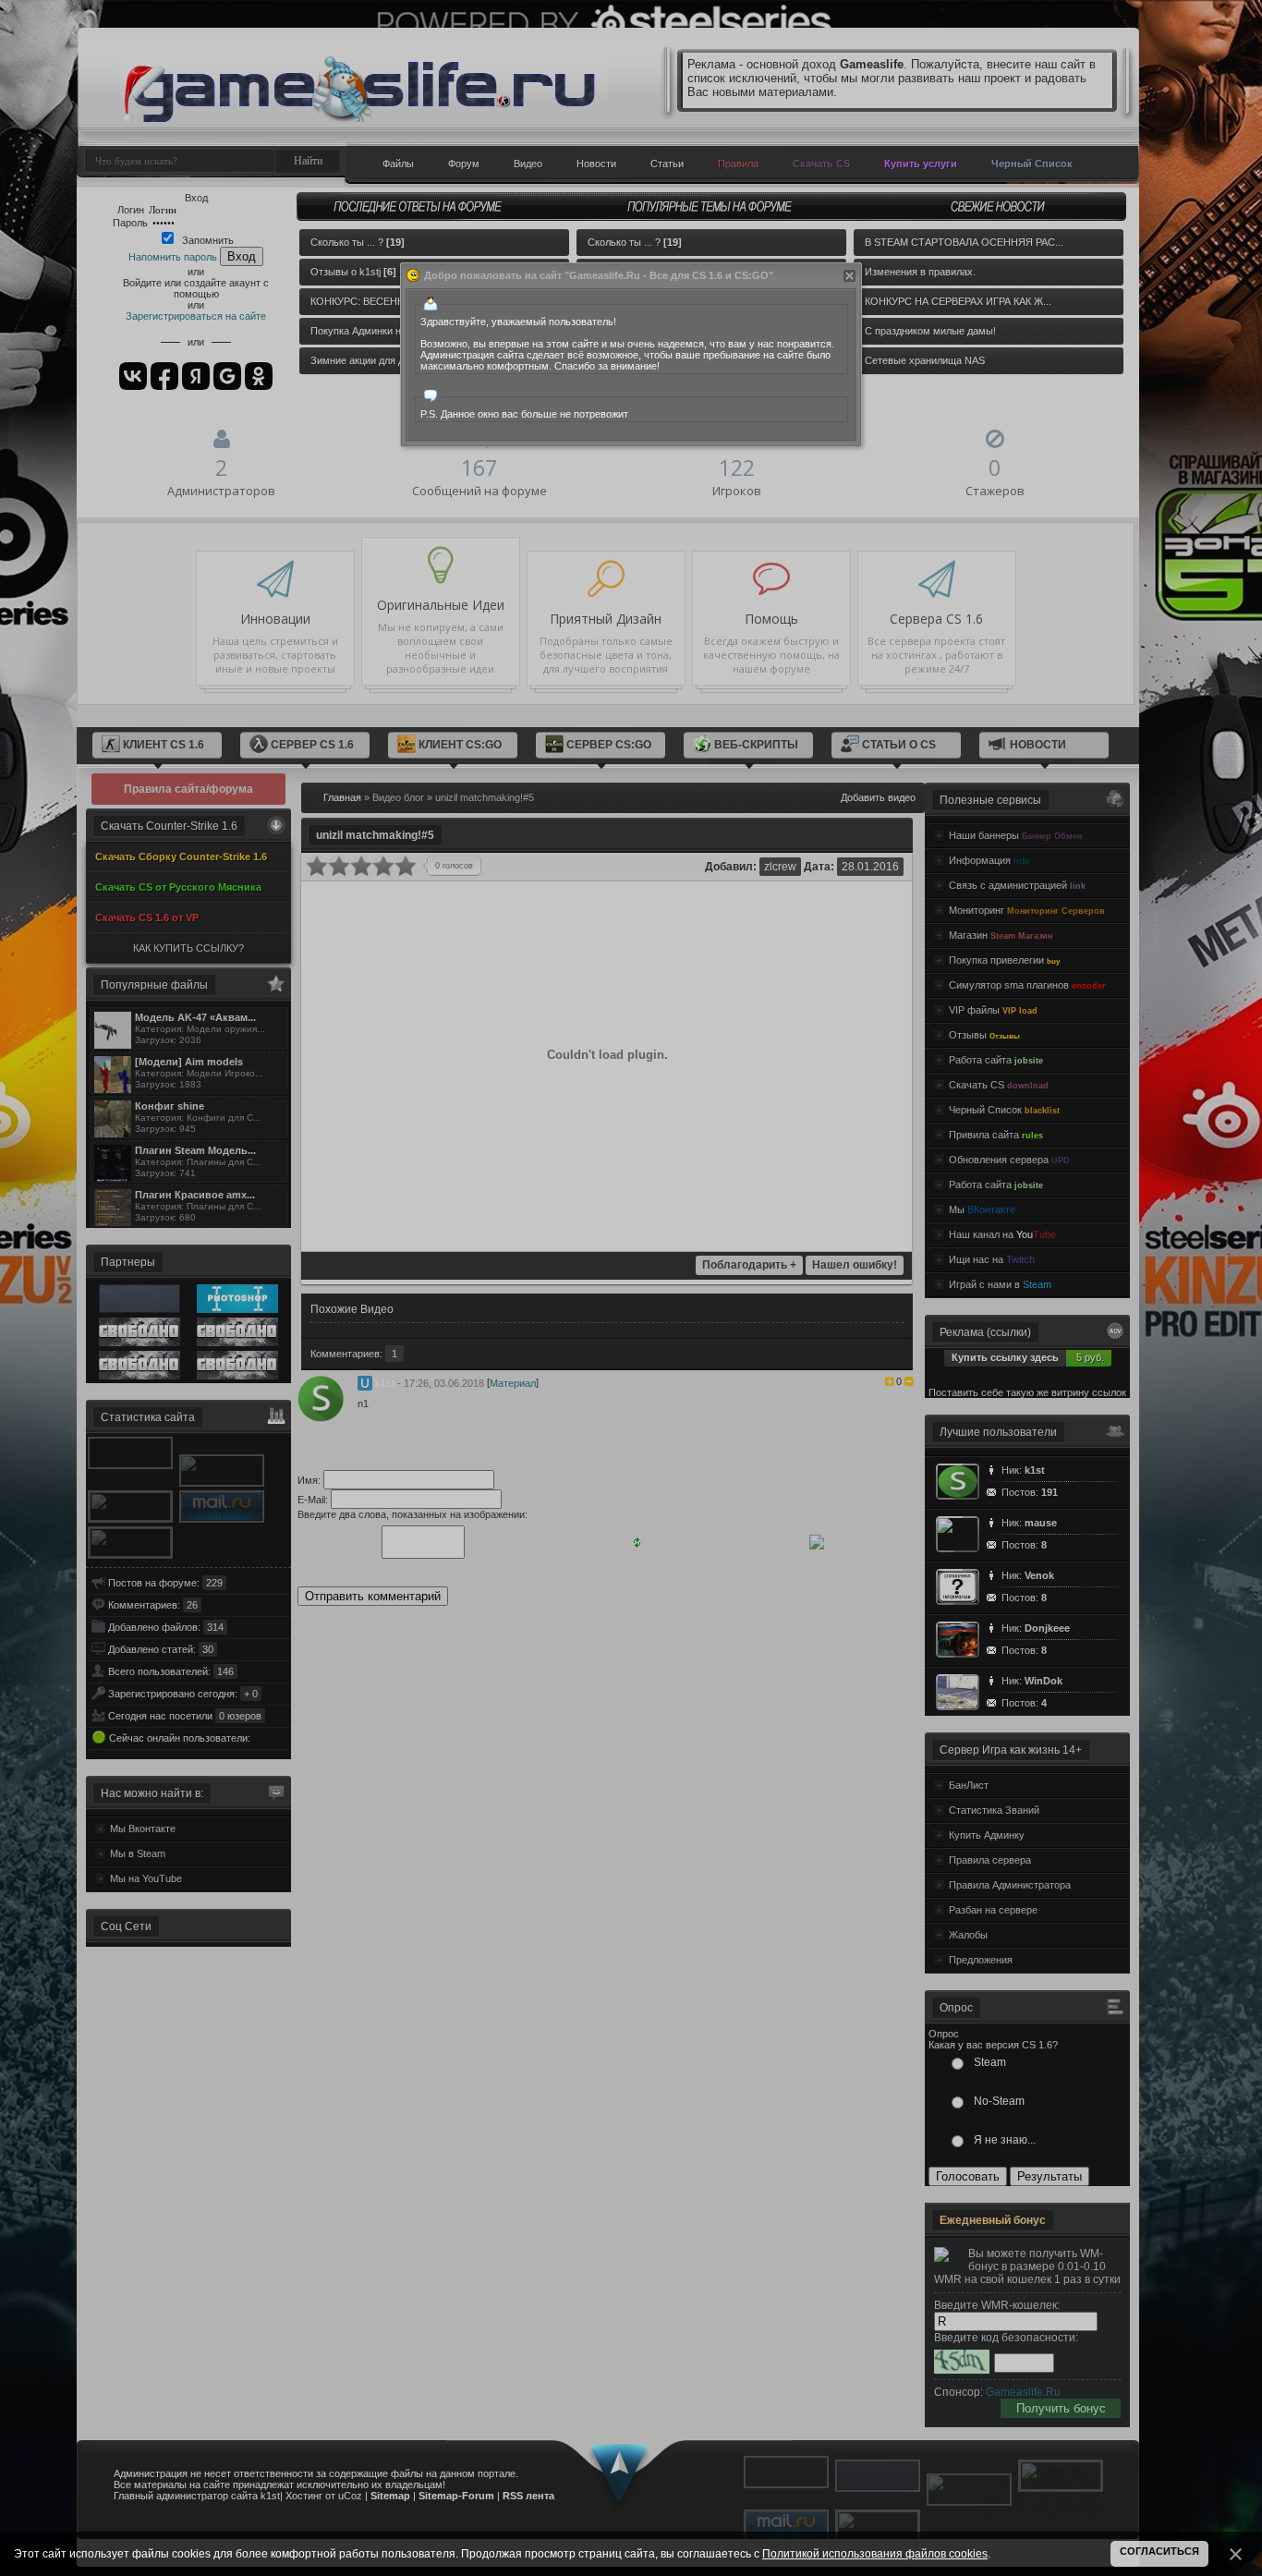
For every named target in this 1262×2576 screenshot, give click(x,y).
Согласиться (1159, 2551)
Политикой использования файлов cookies (875, 2554)
